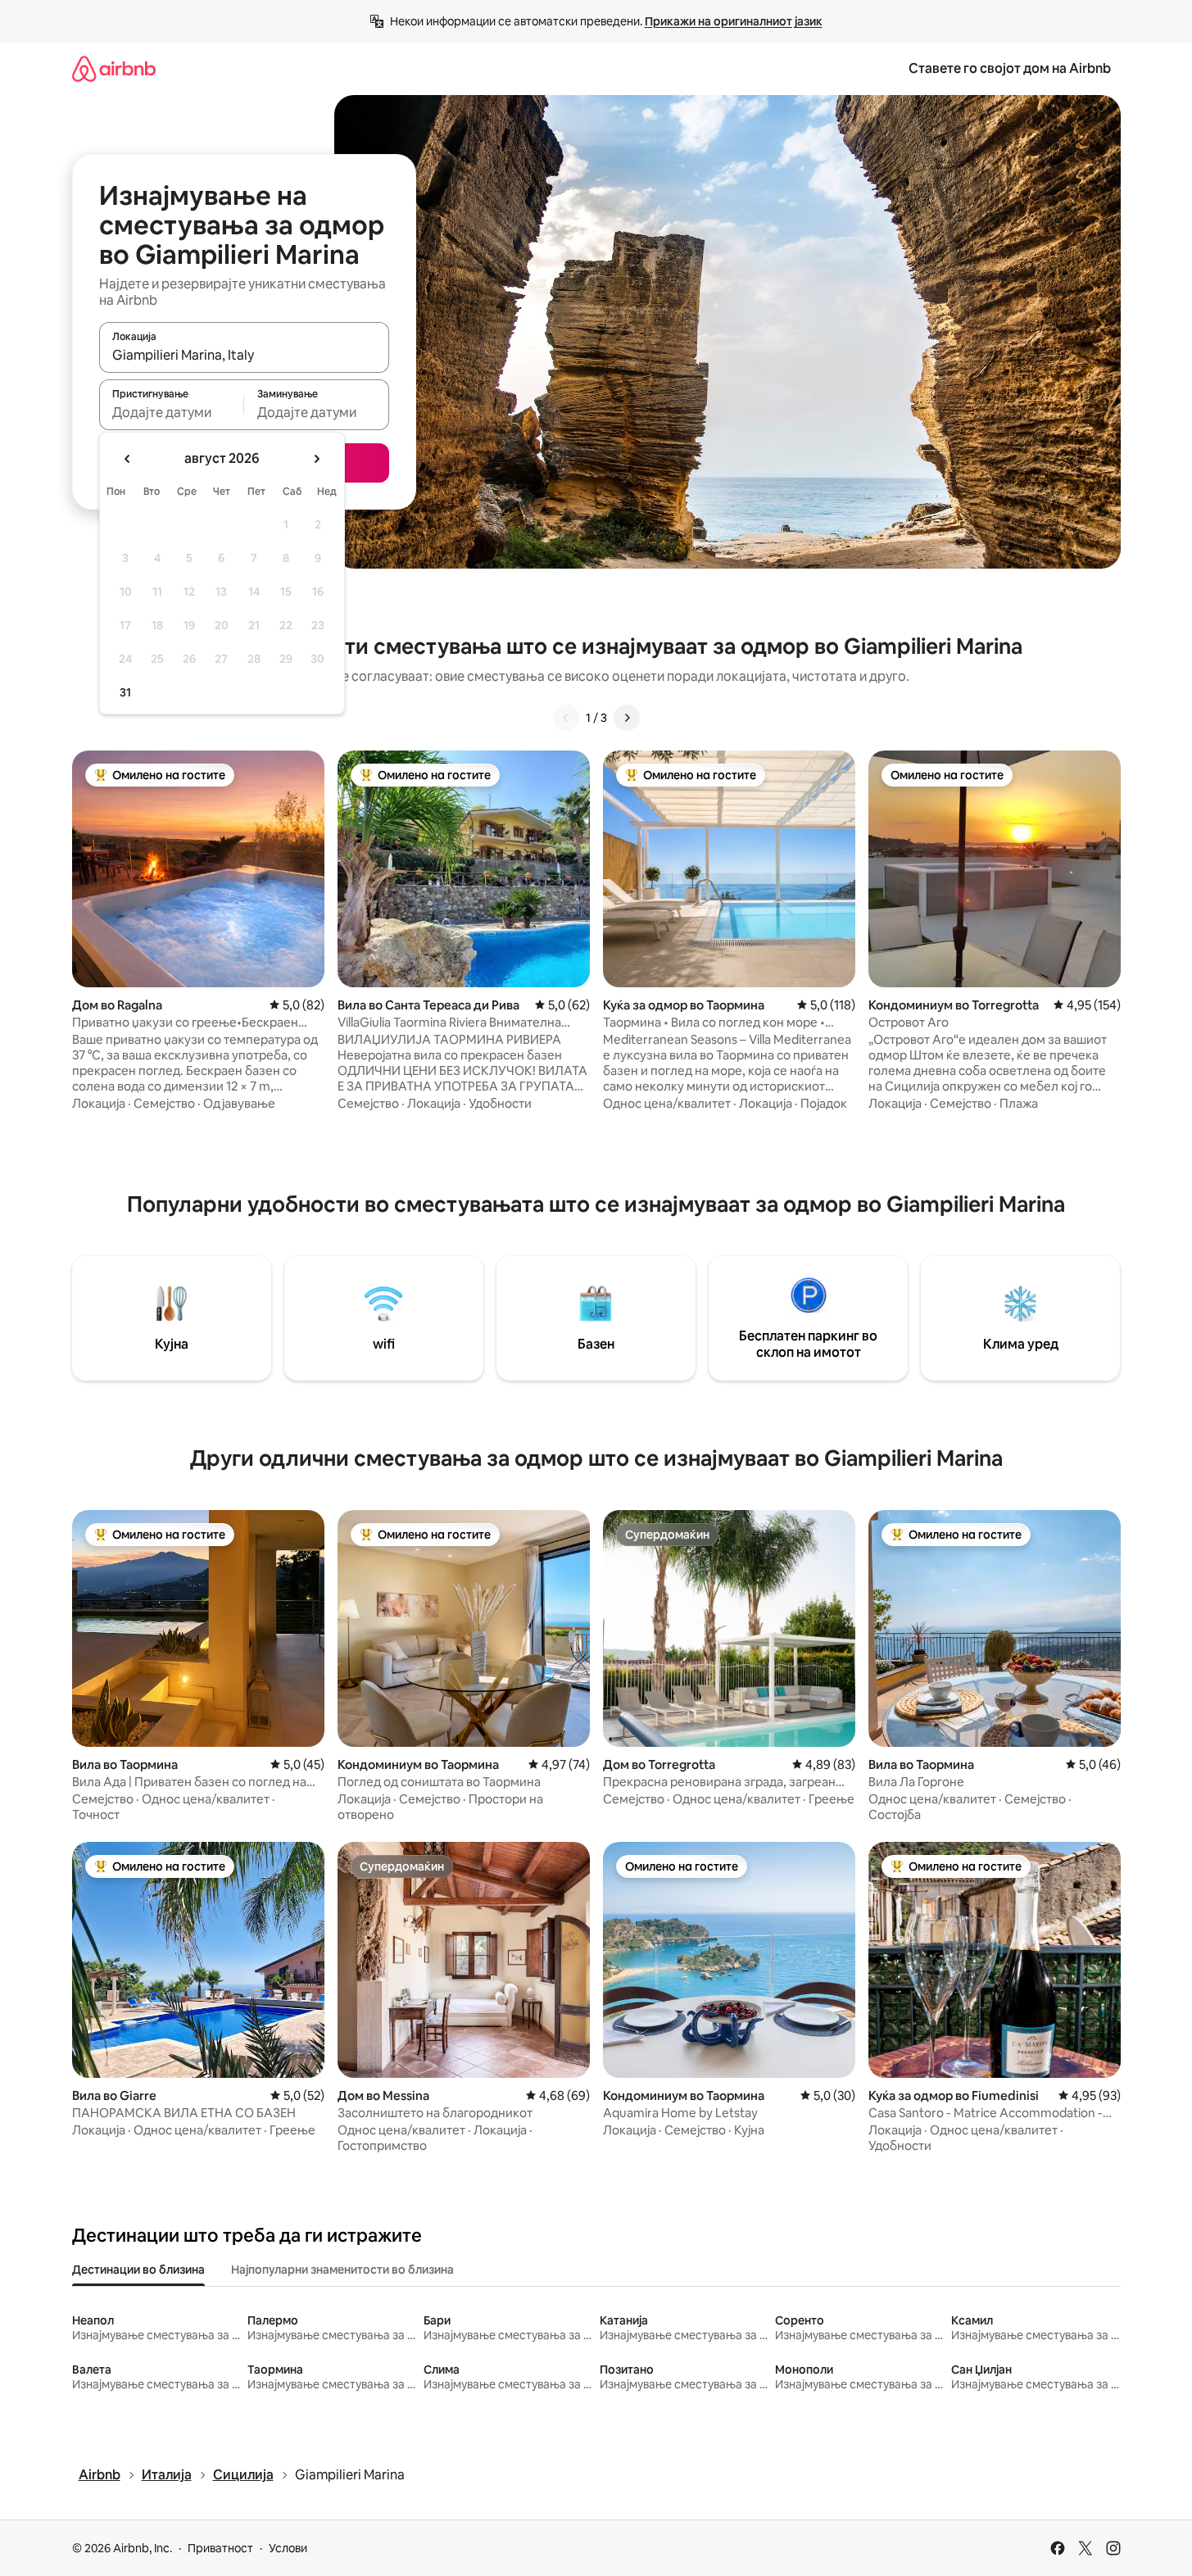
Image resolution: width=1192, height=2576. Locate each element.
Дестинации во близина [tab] (138, 2270)
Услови (288, 2548)
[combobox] (244, 355)
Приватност (220, 2548)
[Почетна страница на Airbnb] (114, 68)
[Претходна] (566, 718)
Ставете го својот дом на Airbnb (1010, 68)
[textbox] (172, 412)
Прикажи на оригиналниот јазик (734, 21)
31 (125, 692)
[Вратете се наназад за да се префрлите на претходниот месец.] (128, 459)
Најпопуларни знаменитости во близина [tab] (342, 2270)
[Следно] (627, 718)
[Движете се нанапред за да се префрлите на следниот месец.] (316, 459)
